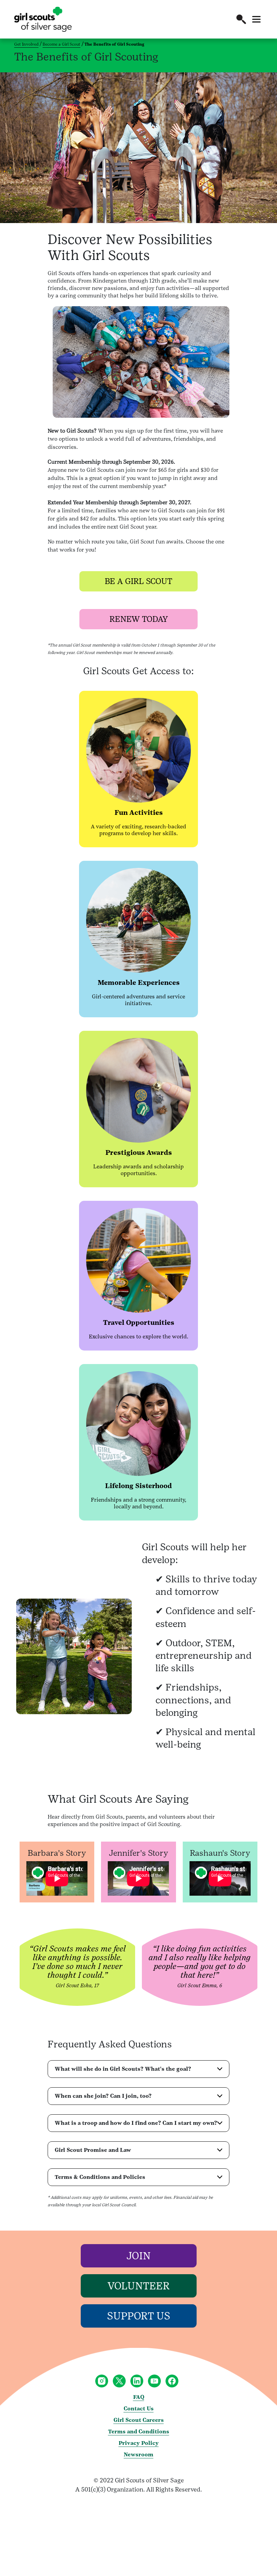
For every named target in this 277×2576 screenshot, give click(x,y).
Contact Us (139, 2409)
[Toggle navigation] (256, 19)
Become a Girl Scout (61, 44)
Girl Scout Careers (139, 2420)
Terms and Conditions (139, 2432)
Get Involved (26, 44)
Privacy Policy (139, 2443)
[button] (241, 19)
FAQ (139, 2397)
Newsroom (138, 2455)
